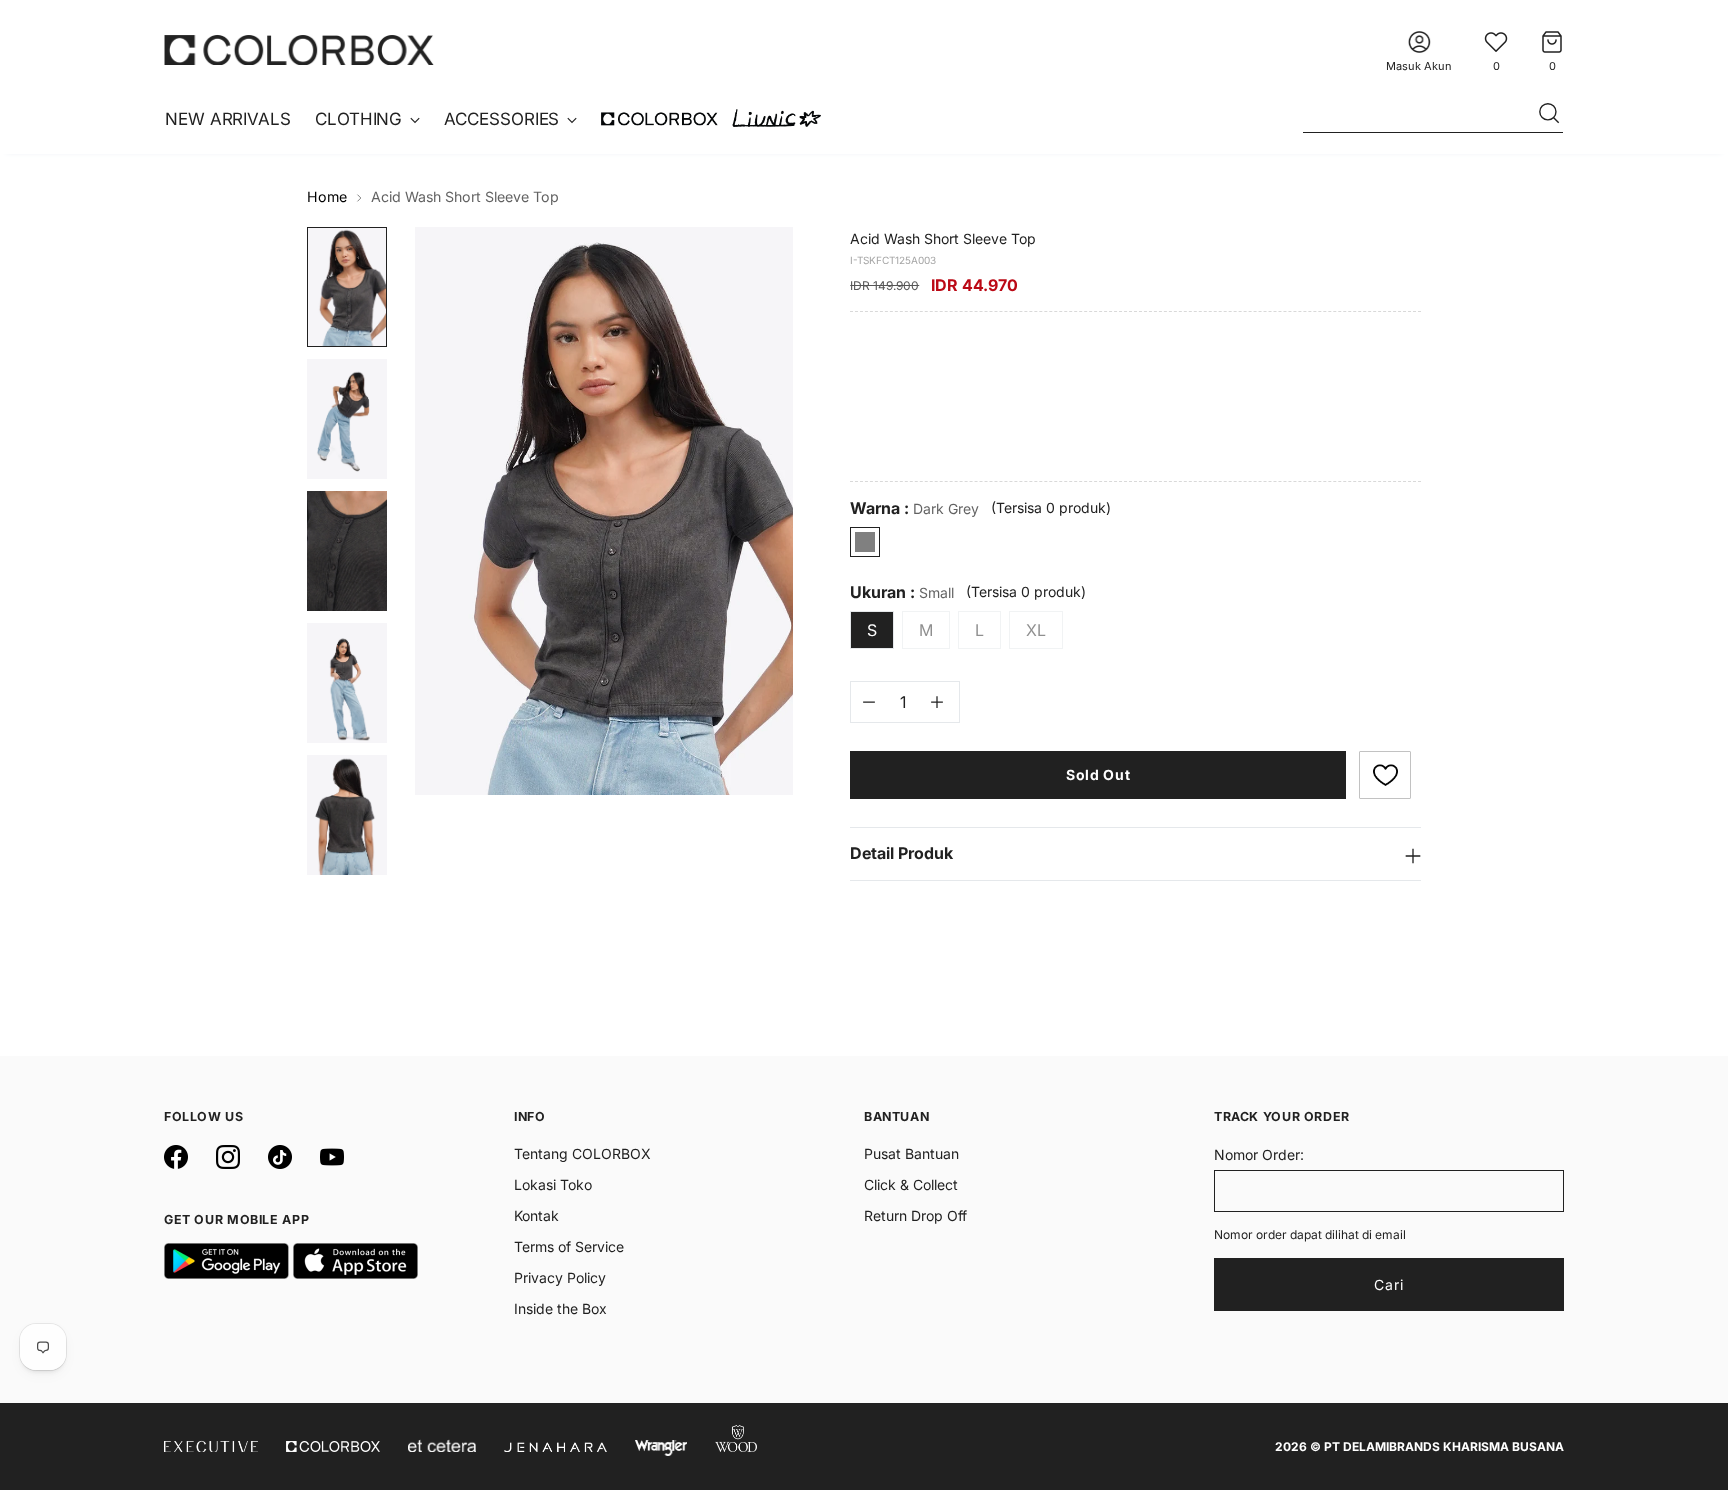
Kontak (536, 1215)
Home (327, 196)
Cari (1389, 1284)
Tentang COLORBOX (582, 1153)
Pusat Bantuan (911, 1153)
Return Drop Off (915, 1215)
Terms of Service (569, 1246)
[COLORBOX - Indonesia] (299, 49)
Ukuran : (902, 592)
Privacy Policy (560, 1277)
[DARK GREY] (865, 542)
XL (1036, 630)
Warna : (914, 508)
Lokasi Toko (553, 1184)
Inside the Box (560, 1308)
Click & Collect (911, 1184)
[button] (1385, 775)
